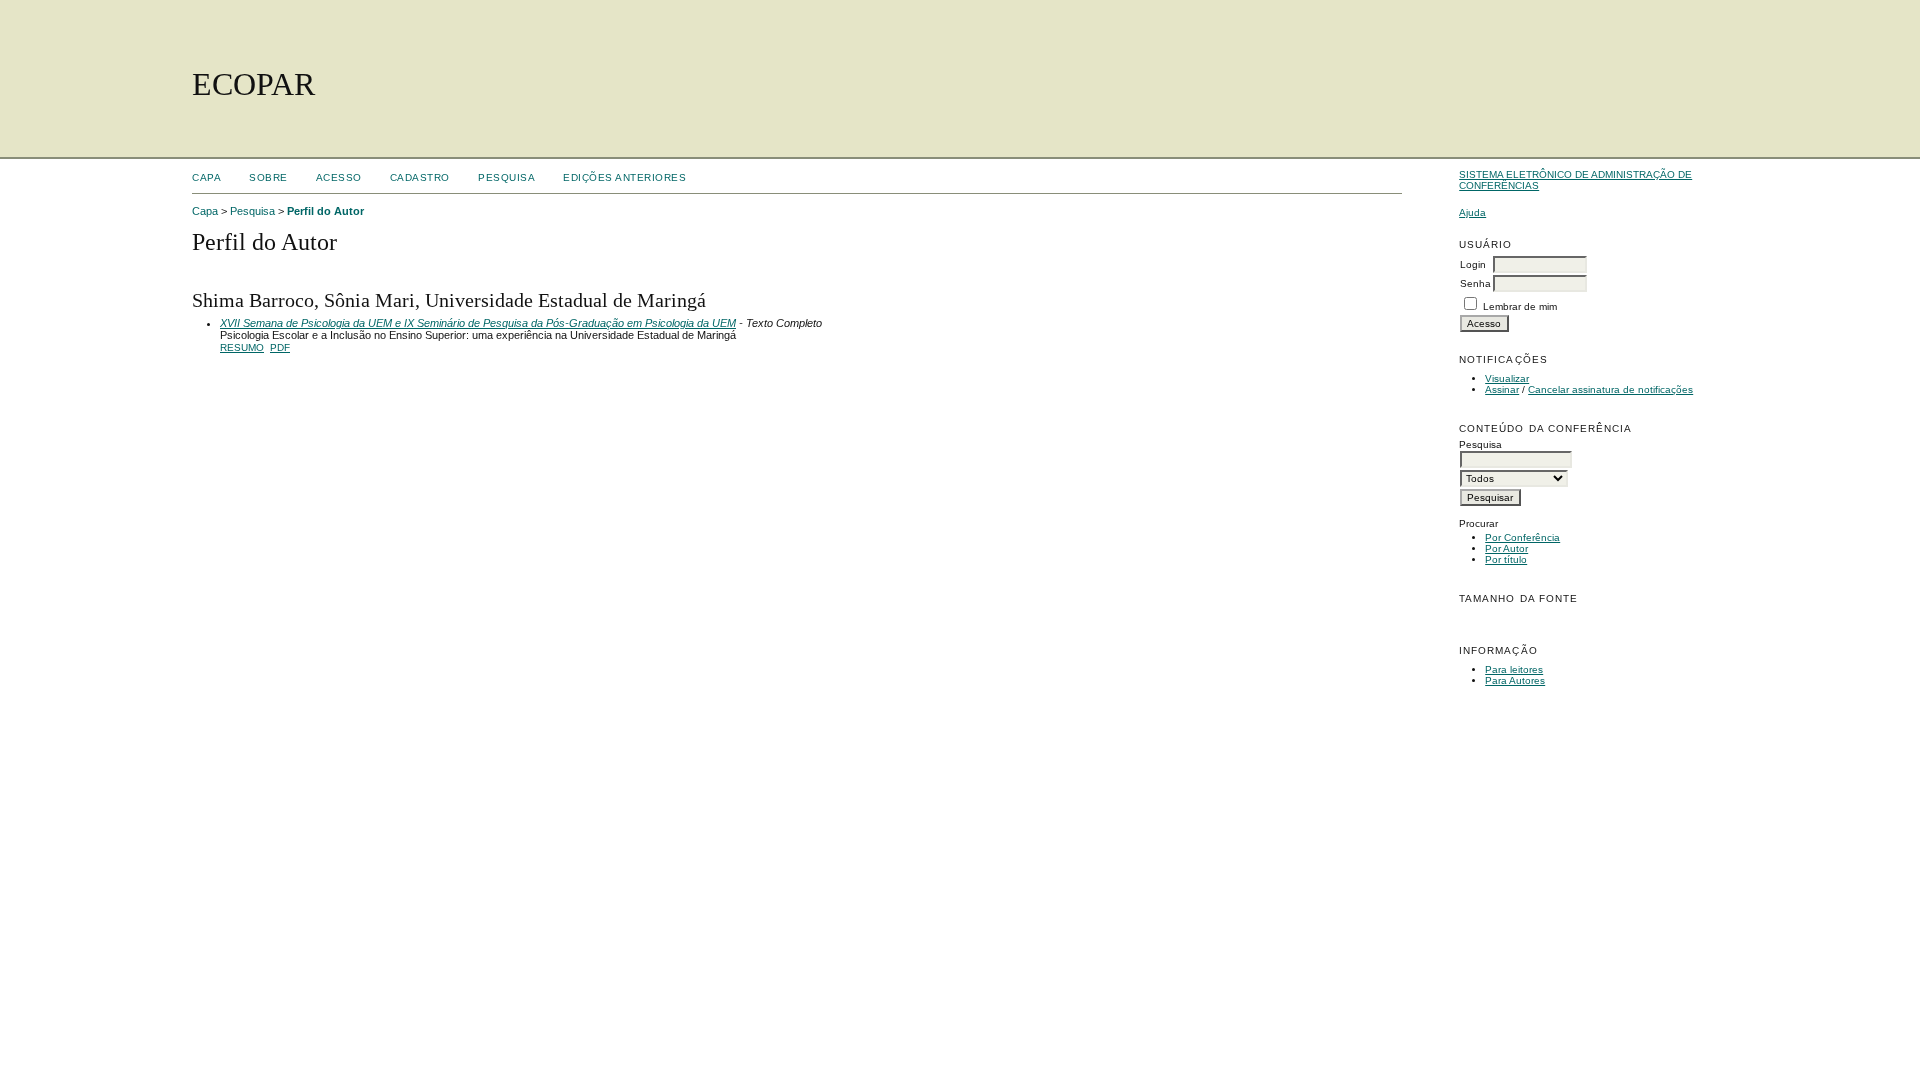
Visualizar (1507, 378)
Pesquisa (506, 177)
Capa (206, 177)
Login (1473, 264)
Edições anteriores (624, 177)
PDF (280, 347)
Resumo (242, 347)
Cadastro (420, 177)
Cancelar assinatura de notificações (1610, 389)
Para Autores (1515, 680)
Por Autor (1506, 548)
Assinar (1502, 389)
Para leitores (1514, 669)
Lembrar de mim (1520, 306)
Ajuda (1472, 212)
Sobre (268, 177)
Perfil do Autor (325, 211)
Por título (1506, 559)
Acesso (339, 177)
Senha (1475, 283)
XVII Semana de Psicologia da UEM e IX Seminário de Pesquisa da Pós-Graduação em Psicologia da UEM (478, 323)
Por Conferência (1522, 537)
